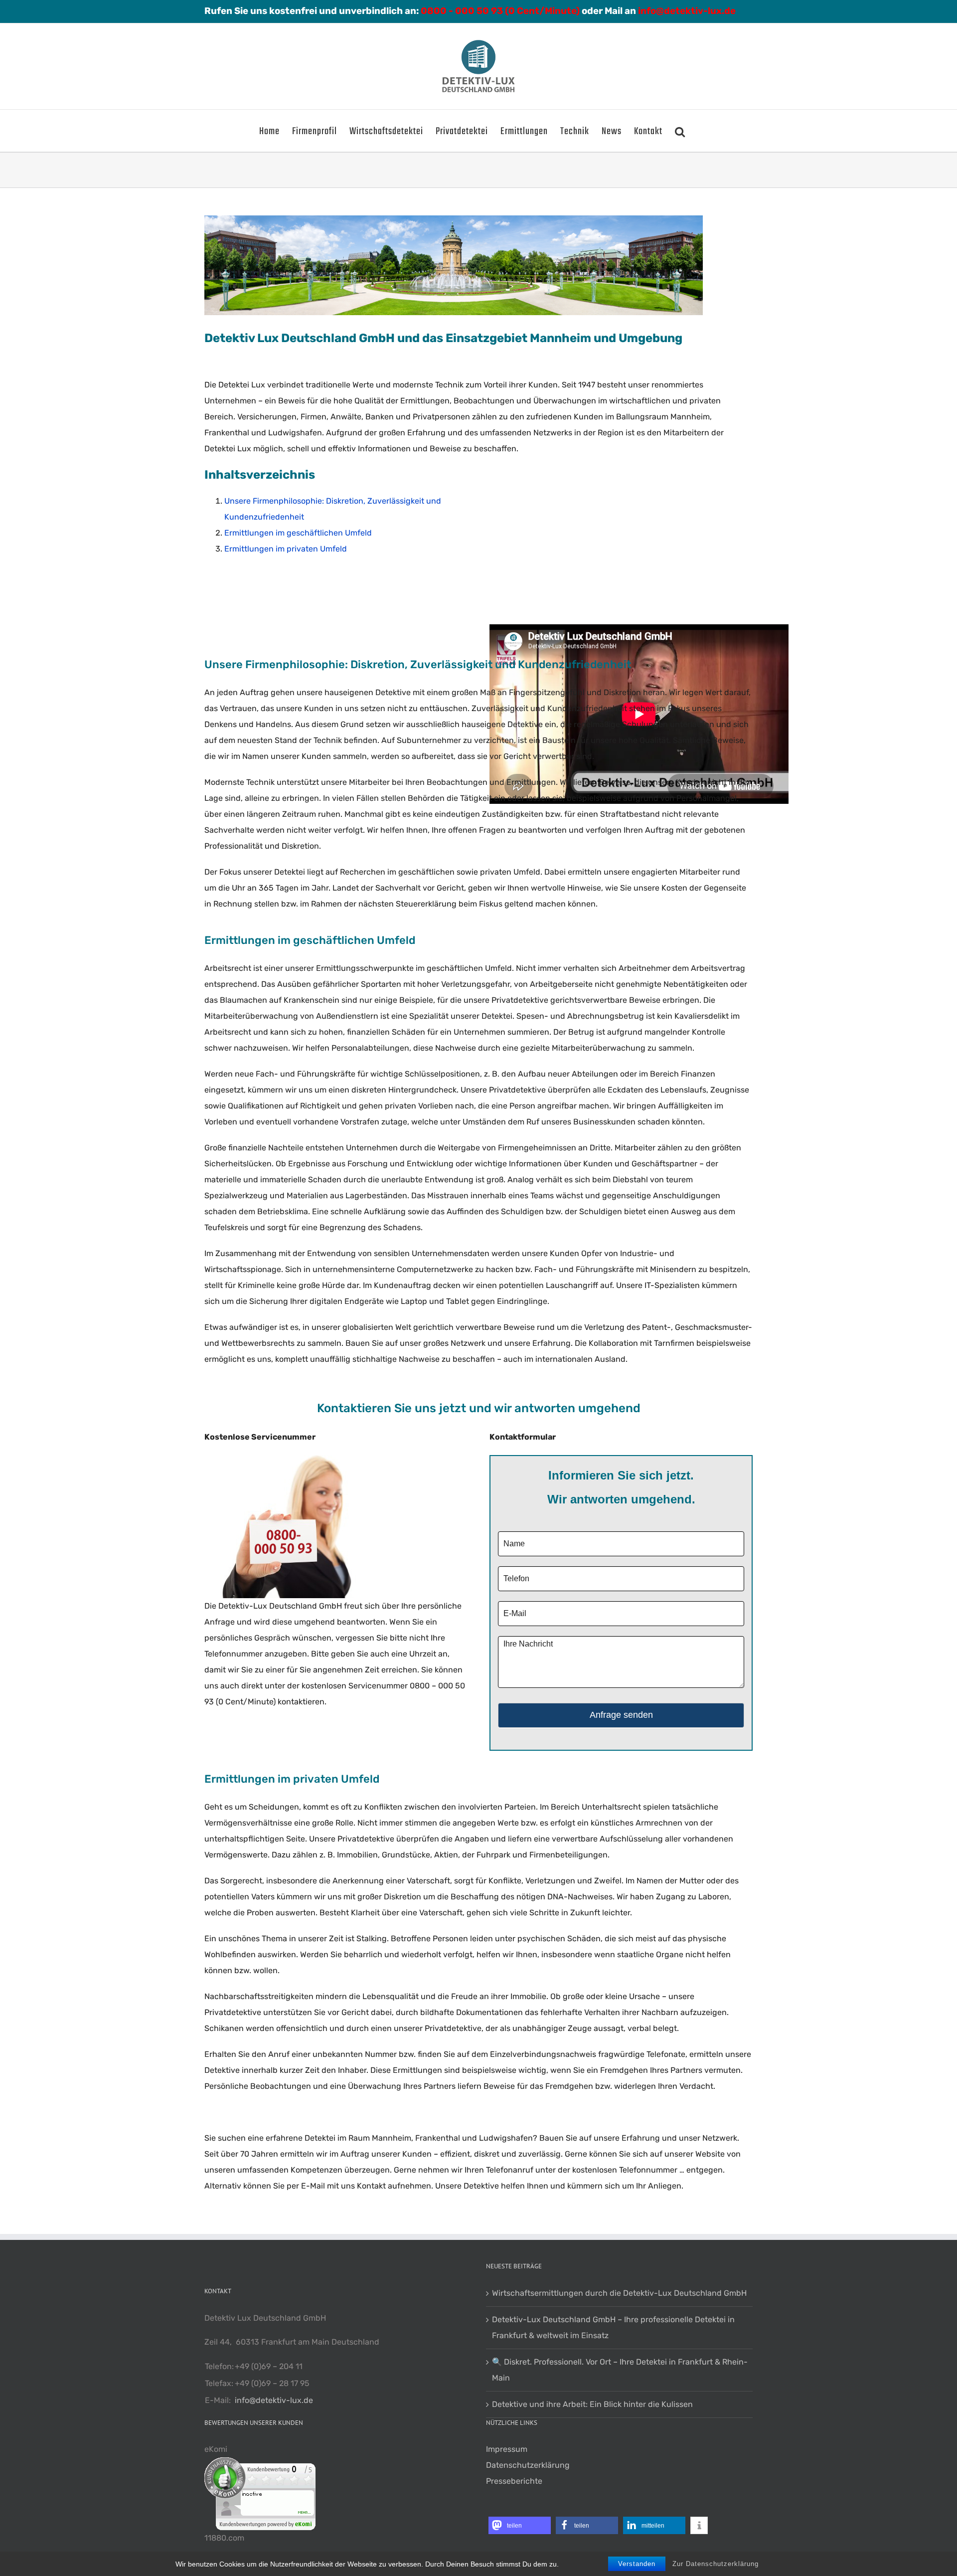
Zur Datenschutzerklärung (716, 2564)
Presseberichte (514, 2481)
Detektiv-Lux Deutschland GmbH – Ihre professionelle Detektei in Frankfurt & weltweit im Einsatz (613, 2327)
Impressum (507, 2449)
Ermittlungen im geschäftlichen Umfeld (298, 533)
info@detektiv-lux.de (274, 2400)
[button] (680, 131)
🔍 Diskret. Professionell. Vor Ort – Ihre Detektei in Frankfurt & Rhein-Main (620, 2370)
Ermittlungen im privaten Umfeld (286, 549)
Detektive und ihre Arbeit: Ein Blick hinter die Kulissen (592, 2404)
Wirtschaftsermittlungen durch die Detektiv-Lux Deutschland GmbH (619, 2293)
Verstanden (637, 2564)
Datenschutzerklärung (528, 2465)
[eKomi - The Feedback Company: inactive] (260, 2465)
